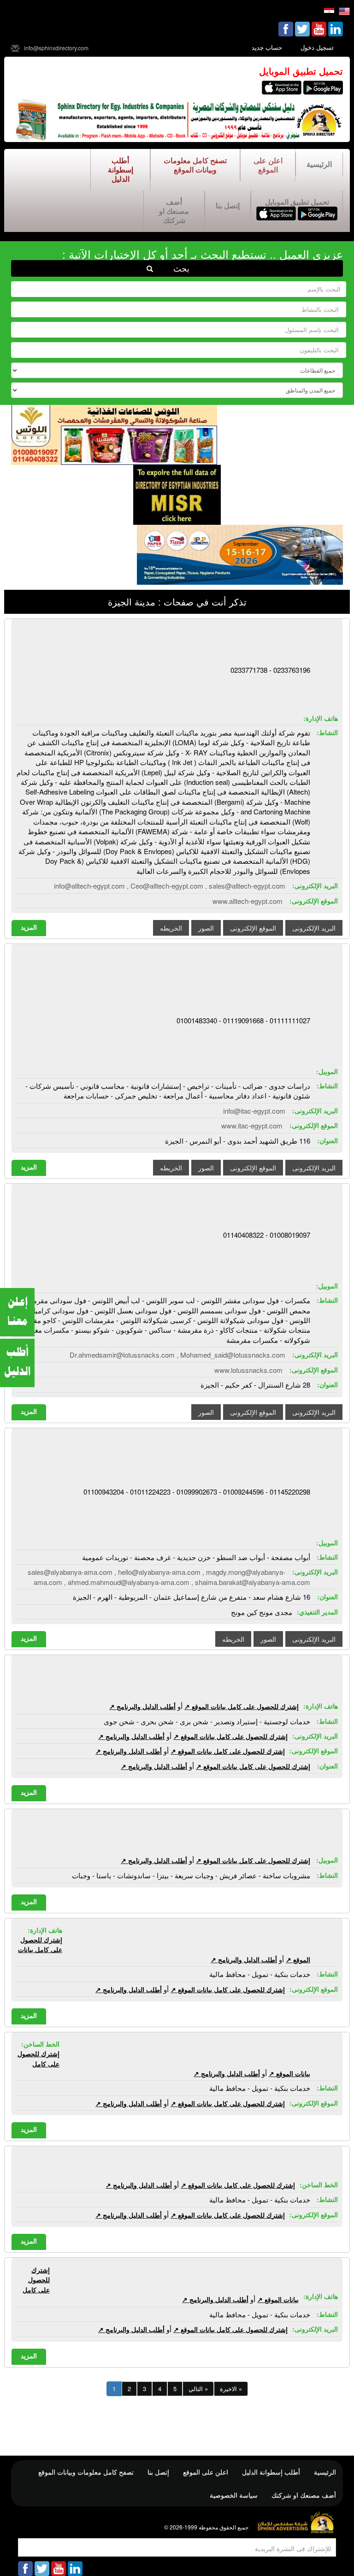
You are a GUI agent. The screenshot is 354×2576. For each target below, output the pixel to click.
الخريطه (171, 928)
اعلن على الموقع (268, 165)
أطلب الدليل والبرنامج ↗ (142, 1706)
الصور (206, 928)
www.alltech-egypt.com (248, 901)
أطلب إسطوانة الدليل (121, 169)
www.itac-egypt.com (252, 1125)
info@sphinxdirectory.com (56, 48)
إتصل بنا (228, 205)
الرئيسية (319, 164)
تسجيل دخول (317, 47)
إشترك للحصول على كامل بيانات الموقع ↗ (242, 1706)
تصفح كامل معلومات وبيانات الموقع (195, 165)
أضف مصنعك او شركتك (174, 211)
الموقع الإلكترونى (253, 928)
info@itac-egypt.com (254, 1111)
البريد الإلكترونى (314, 928)
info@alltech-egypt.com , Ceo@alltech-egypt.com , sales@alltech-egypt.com (170, 886)
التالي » (198, 2389)
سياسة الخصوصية (234, 2495)
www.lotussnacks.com (248, 1370)
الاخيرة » (231, 2389)
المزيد (29, 927)
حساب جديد (267, 47)
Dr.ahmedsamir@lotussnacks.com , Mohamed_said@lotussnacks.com (177, 1355)
